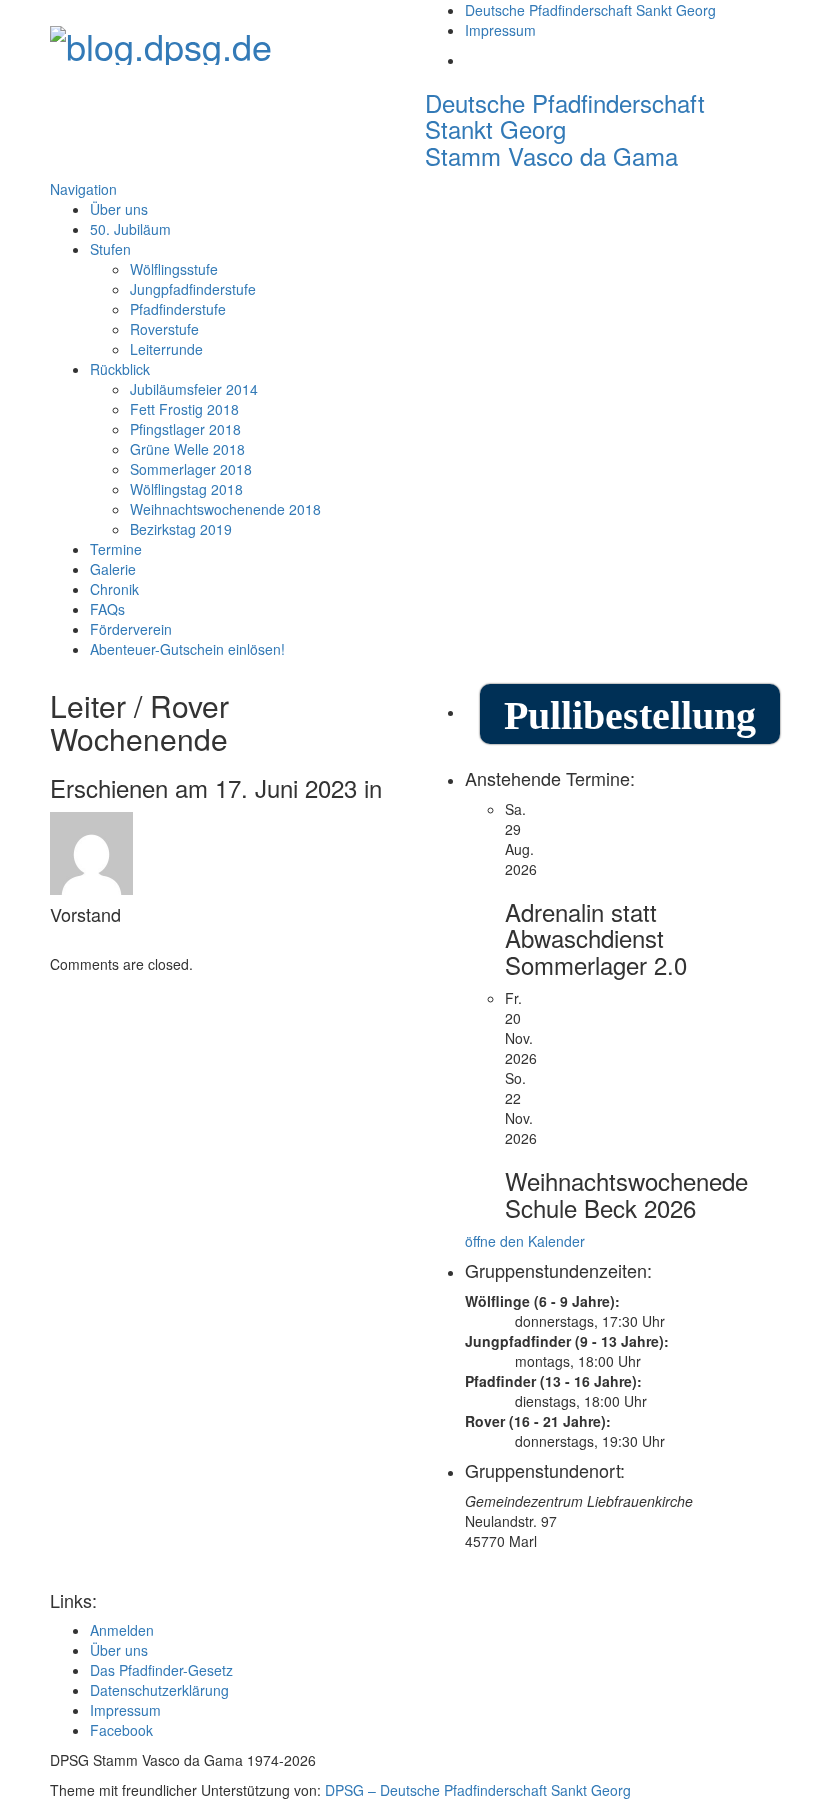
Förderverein (131, 629)
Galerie (113, 569)
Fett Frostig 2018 (184, 409)
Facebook (121, 1730)
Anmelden (122, 1630)
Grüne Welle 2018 (187, 449)
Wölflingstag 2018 (186, 489)
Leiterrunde (166, 349)
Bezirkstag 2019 (181, 529)
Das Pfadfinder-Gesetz (161, 1670)
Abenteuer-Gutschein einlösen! (187, 649)
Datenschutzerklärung (159, 1690)
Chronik (114, 589)
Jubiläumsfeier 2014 (194, 389)
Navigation (83, 189)
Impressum (500, 30)
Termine (116, 549)
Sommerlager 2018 (191, 469)
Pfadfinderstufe (178, 309)
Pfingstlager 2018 (185, 429)
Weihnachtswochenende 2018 (225, 509)
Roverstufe (164, 329)
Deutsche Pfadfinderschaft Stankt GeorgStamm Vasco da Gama (565, 129)
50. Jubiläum (130, 229)
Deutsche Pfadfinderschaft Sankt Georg (590, 10)
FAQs (107, 609)
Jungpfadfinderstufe (193, 289)
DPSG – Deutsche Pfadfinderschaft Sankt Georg (478, 1790)
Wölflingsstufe (174, 269)
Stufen (110, 249)
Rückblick (120, 369)
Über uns (119, 209)
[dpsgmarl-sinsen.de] (161, 39)
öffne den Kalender (525, 1241)
